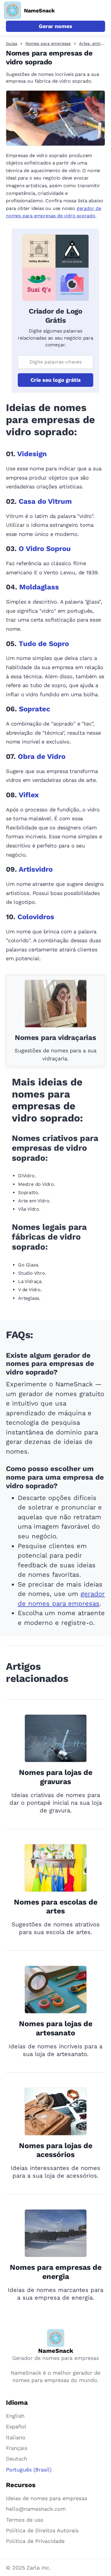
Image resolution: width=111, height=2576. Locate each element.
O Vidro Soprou (45, 549)
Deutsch (17, 2459)
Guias (12, 43)
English (15, 2416)
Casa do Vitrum (45, 501)
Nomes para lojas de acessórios (56, 2150)
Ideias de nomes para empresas (46, 2498)
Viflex (29, 795)
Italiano (16, 2437)
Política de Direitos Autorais (42, 2530)
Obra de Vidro (42, 757)
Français (17, 2448)
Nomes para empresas (48, 43)
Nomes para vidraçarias (55, 1038)
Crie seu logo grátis (56, 380)
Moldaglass (39, 587)
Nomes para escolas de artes (56, 1907)
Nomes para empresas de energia (56, 2272)
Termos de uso (25, 2520)
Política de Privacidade (35, 2541)
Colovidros (36, 917)
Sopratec (35, 709)
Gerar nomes (55, 26)
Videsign (32, 454)
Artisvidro (36, 869)
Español (16, 2426)
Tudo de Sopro (44, 644)
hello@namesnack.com (36, 2509)
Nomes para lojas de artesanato (56, 2028)
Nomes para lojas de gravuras (56, 1777)
